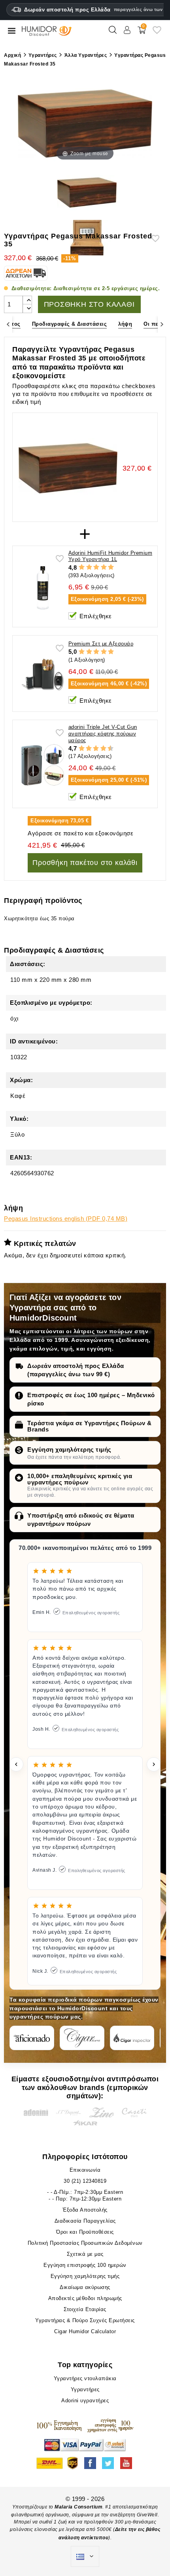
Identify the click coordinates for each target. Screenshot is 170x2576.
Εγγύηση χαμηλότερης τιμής (69, 1449)
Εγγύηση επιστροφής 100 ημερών (85, 2265)
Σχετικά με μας (85, 2254)
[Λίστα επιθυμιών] (157, 33)
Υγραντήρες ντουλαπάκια (85, 2378)
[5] (111, 567)
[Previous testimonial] (16, 1764)
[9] (107, 749)
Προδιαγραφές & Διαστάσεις (70, 324)
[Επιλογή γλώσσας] (85, 2557)
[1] (82, 567)
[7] (100, 749)
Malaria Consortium (78, 2507)
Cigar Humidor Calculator (85, 2331)
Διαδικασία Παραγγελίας (85, 2221)
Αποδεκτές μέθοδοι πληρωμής (85, 2298)
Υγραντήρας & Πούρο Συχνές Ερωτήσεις (85, 2320)
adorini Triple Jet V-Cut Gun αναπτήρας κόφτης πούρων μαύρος (103, 734)
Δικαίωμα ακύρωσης (85, 2287)
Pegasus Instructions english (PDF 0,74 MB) (66, 1219)
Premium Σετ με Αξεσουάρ (101, 644)
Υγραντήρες (85, 2389)
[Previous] (8, 324)
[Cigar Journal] (82, 2038)
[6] (96, 749)
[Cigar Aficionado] (32, 2038)
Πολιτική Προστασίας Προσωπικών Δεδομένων (85, 2243)
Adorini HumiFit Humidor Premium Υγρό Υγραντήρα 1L (110, 556)
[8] (103, 749)
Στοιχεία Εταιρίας (85, 2309)
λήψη (125, 324)
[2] (89, 567)
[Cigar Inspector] (132, 2038)
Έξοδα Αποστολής (85, 2210)
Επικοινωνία (85, 2170)
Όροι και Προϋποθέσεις (85, 2232)
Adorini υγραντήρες (85, 2401)
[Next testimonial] (154, 1764)
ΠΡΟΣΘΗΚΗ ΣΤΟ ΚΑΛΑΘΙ (89, 304)
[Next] (162, 324)
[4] (104, 567)
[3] (96, 567)
